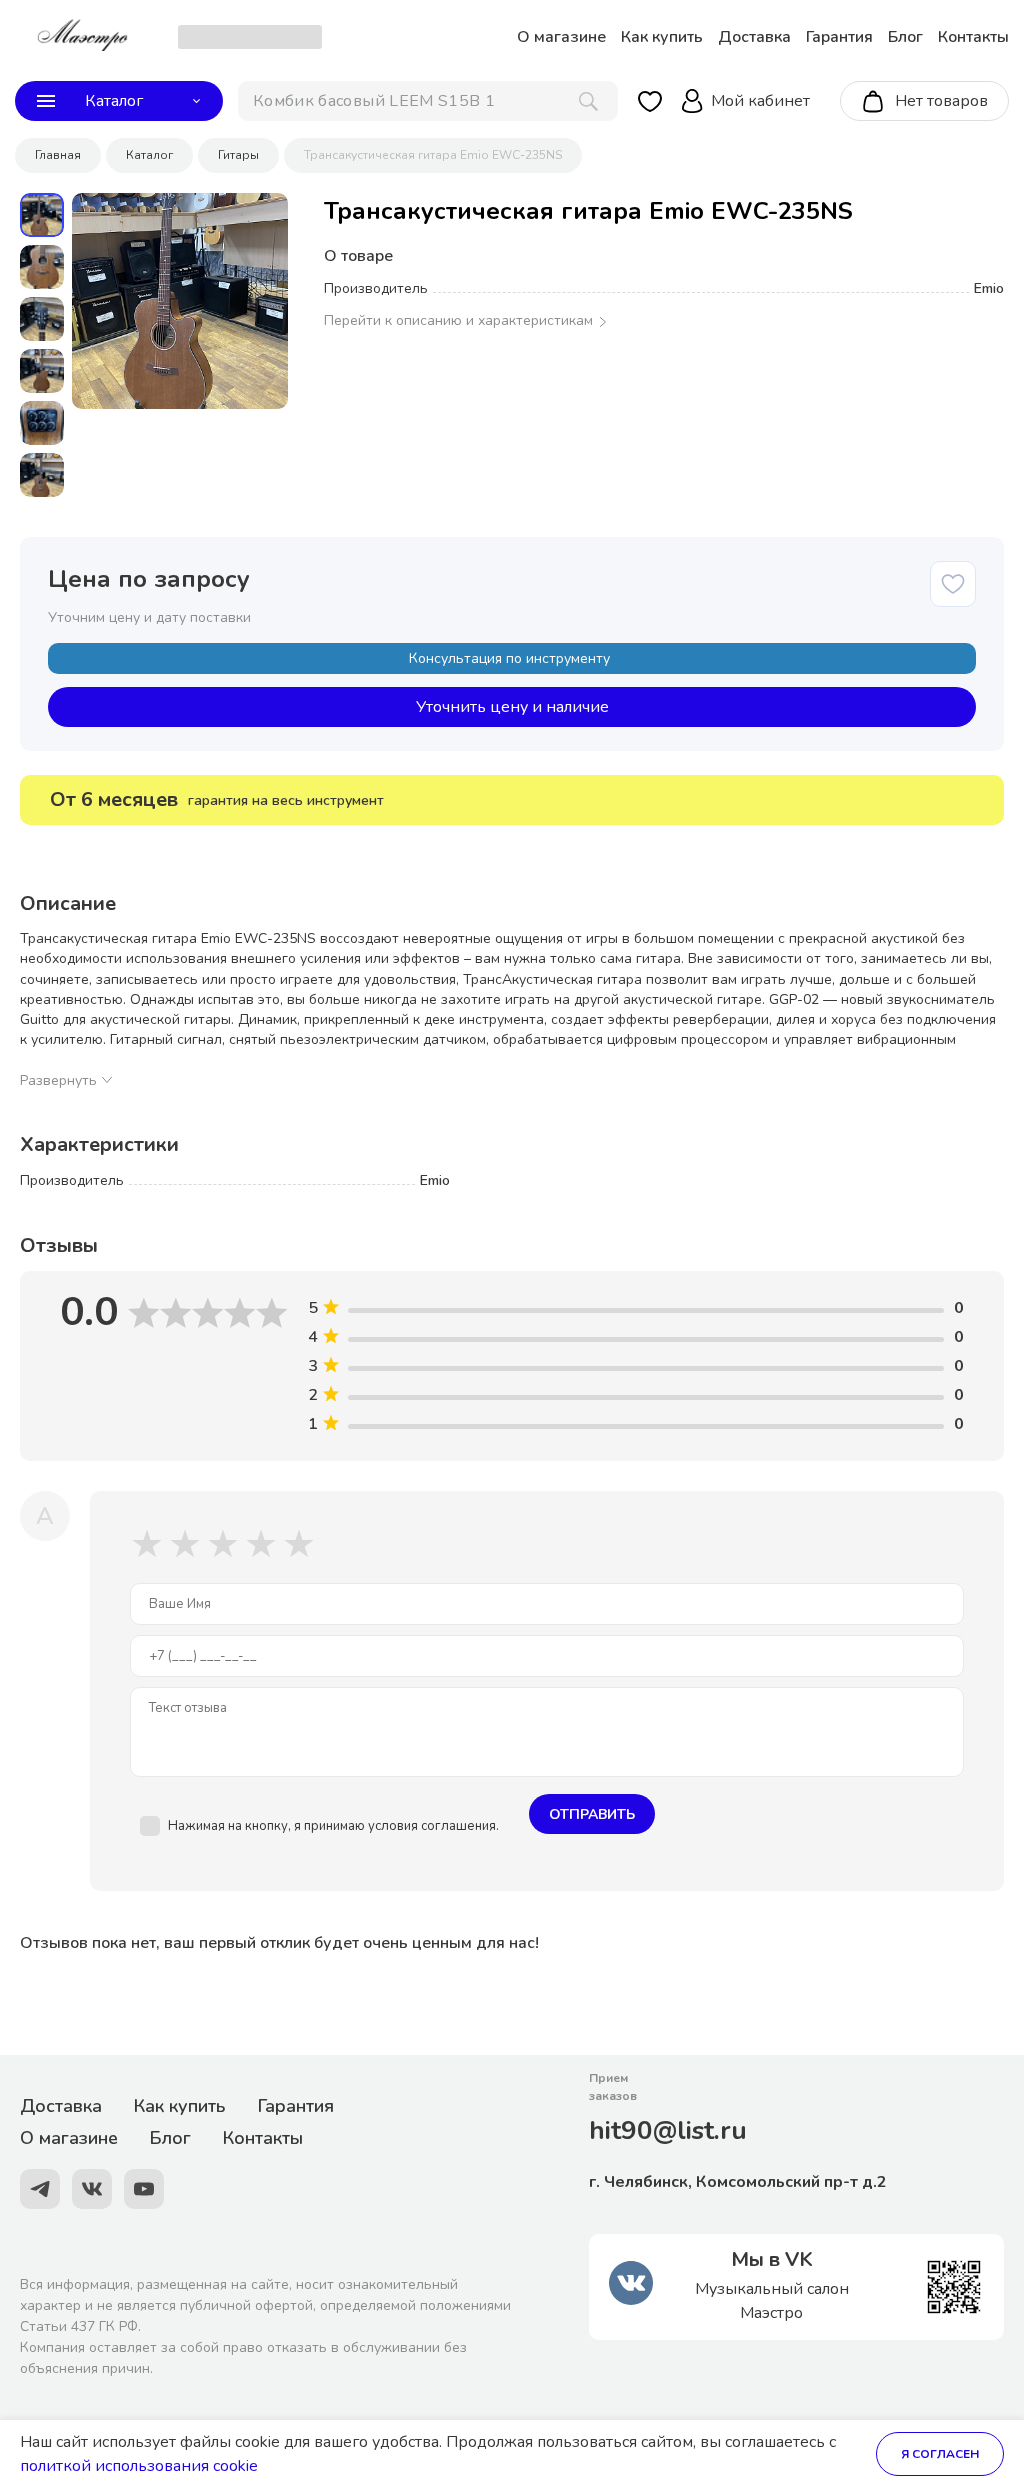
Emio (989, 288)
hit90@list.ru (668, 2130)
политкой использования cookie (139, 2466)
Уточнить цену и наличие (512, 707)
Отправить (592, 1814)
